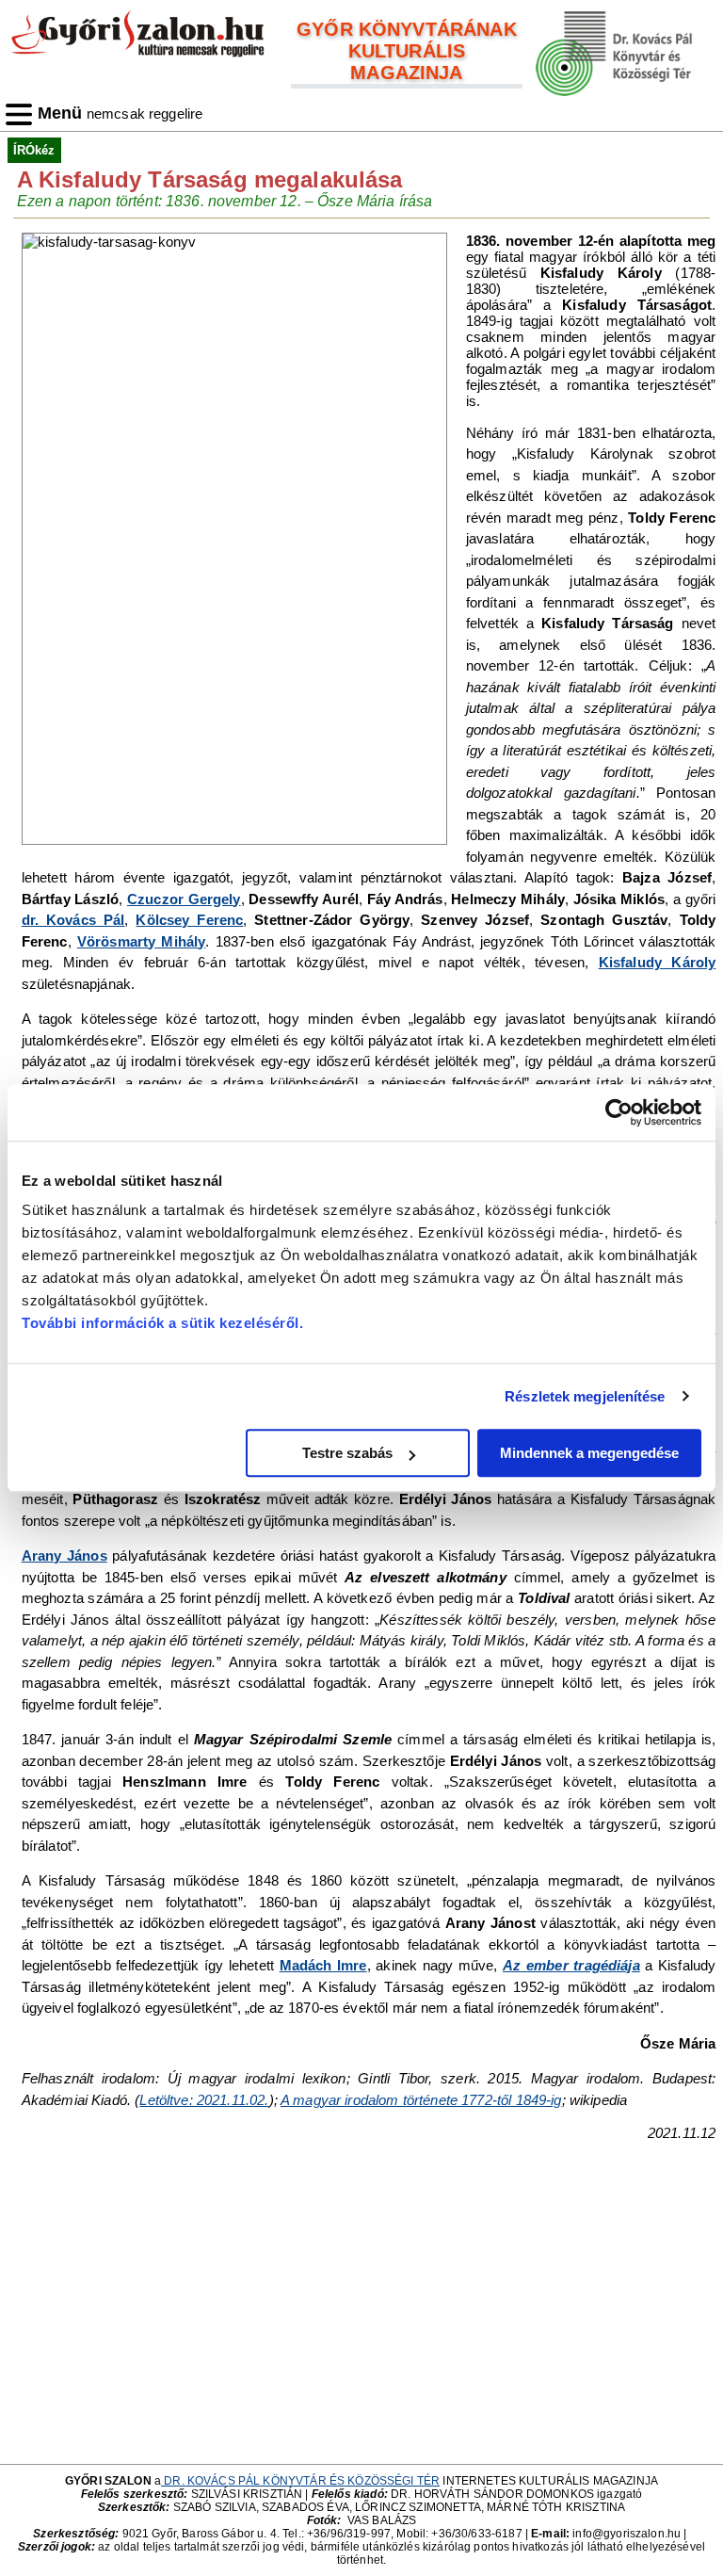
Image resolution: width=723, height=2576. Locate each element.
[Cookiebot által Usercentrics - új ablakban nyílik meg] (619, 1112)
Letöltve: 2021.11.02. (204, 2100)
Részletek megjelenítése (585, 1396)
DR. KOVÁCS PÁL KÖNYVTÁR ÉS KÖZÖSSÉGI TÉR (300, 2481)
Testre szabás (347, 1453)
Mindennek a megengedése (589, 1453)
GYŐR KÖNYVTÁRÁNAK (407, 29)
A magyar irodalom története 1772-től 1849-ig (421, 2100)
